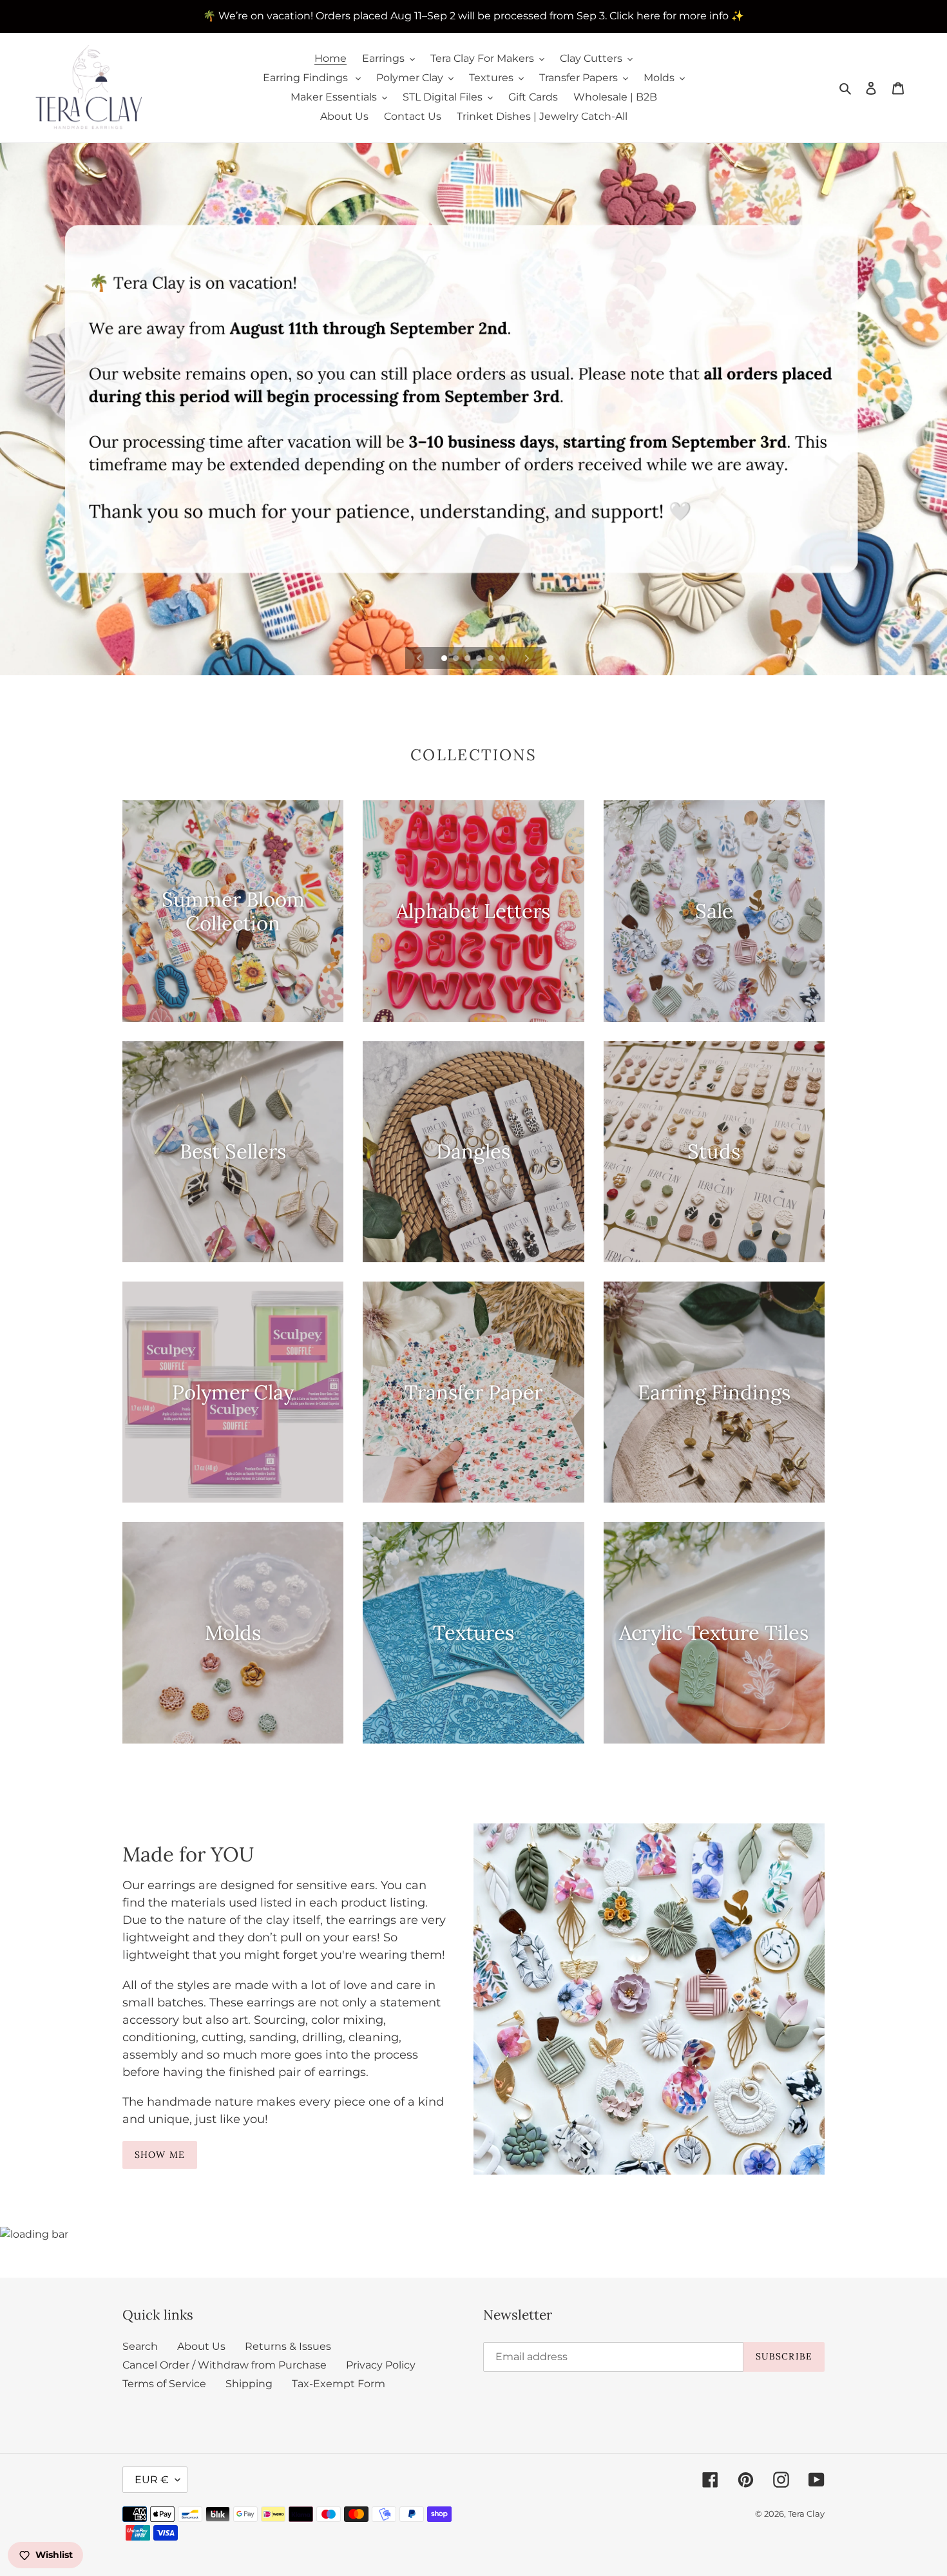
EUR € (152, 2480)
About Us (201, 2346)
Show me (160, 2155)
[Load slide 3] (468, 659)
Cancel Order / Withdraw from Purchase (225, 2365)
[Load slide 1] (445, 659)
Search (140, 2346)
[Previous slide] (419, 658)
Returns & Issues (288, 2346)
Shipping (249, 2384)
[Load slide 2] (457, 659)
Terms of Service (164, 2384)
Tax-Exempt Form (339, 2384)
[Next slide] (527, 658)
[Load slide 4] (480, 659)
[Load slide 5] (492, 659)
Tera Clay (806, 2514)
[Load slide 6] (503, 659)
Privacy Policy (381, 2365)
